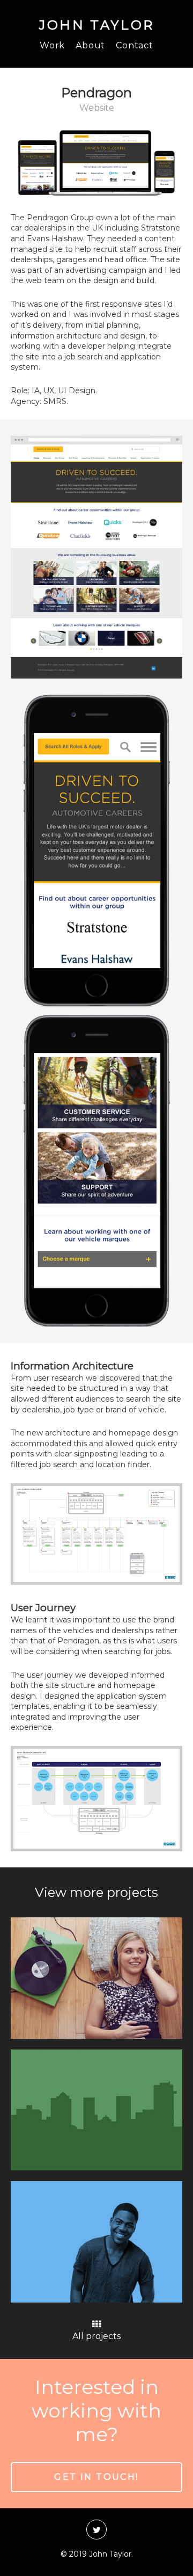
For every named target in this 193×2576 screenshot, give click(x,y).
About (90, 45)
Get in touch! (96, 2477)
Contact (135, 45)
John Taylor (96, 25)
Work (52, 45)
